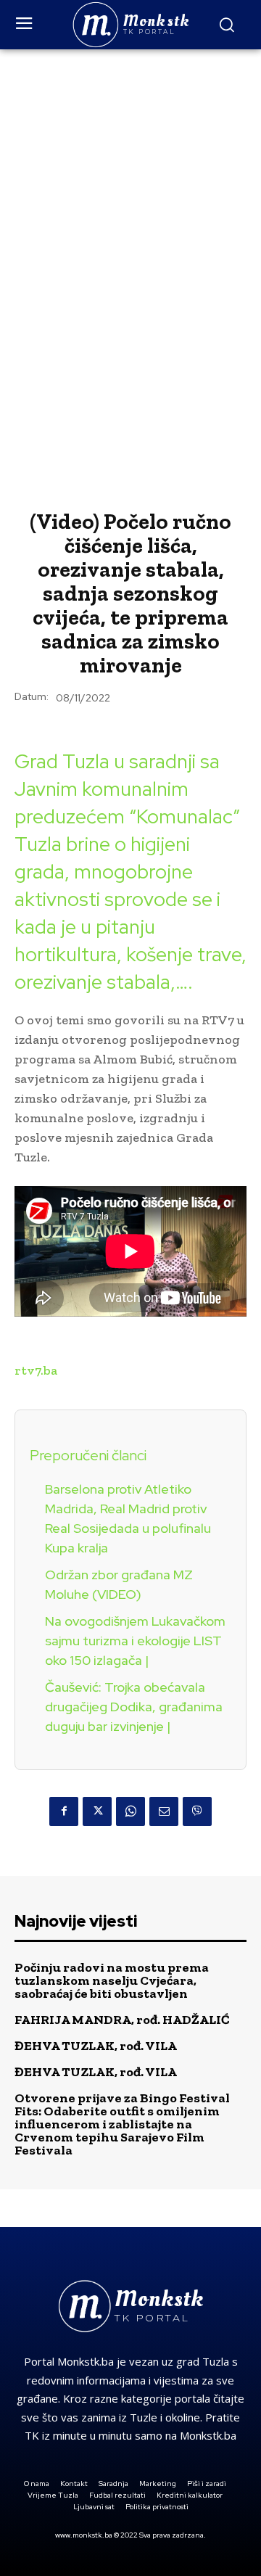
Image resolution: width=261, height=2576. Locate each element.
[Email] (164, 1811)
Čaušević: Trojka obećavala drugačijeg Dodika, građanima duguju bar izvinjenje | (134, 1707)
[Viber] (197, 1811)
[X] (97, 1811)
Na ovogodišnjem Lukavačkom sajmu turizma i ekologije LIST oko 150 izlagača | (135, 1641)
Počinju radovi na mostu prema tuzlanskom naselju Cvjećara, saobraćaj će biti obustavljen (112, 1980)
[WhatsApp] (130, 1811)
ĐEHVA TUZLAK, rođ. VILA (96, 2046)
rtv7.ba (36, 1370)
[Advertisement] (130, 187)
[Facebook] (64, 1811)
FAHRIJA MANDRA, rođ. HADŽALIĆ (122, 2020)
